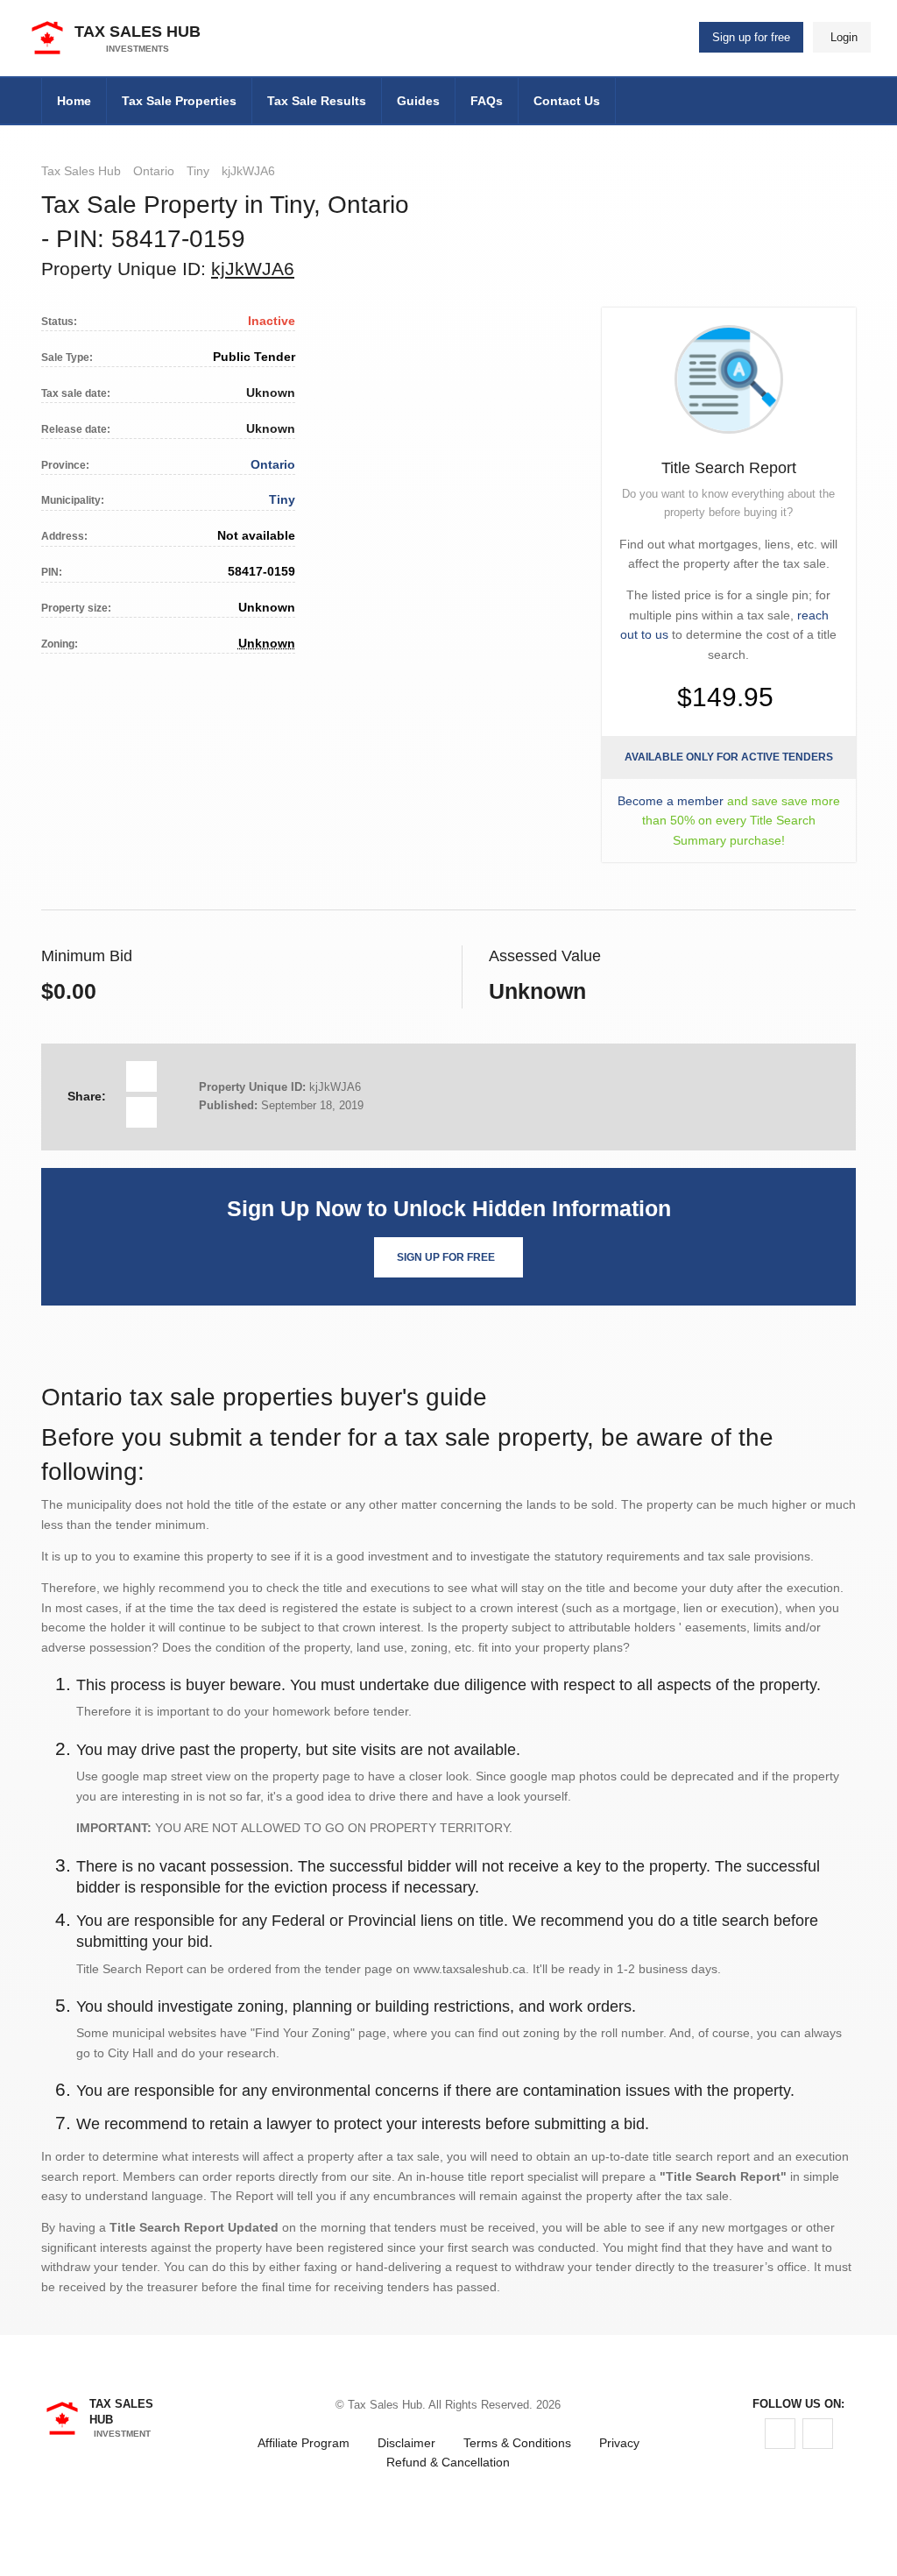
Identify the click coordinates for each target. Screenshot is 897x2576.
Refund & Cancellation (448, 2462)
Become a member (671, 801)
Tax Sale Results (317, 101)
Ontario (154, 171)
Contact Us (567, 101)
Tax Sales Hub (81, 171)
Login (844, 37)
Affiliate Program (304, 2443)
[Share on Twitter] (141, 1112)
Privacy (619, 2443)
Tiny (198, 171)
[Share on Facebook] (141, 1076)
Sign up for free (751, 37)
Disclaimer (406, 2443)
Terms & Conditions (517, 2443)
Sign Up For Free (446, 1257)
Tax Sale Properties (179, 101)
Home (74, 101)
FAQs (487, 101)
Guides (418, 101)
